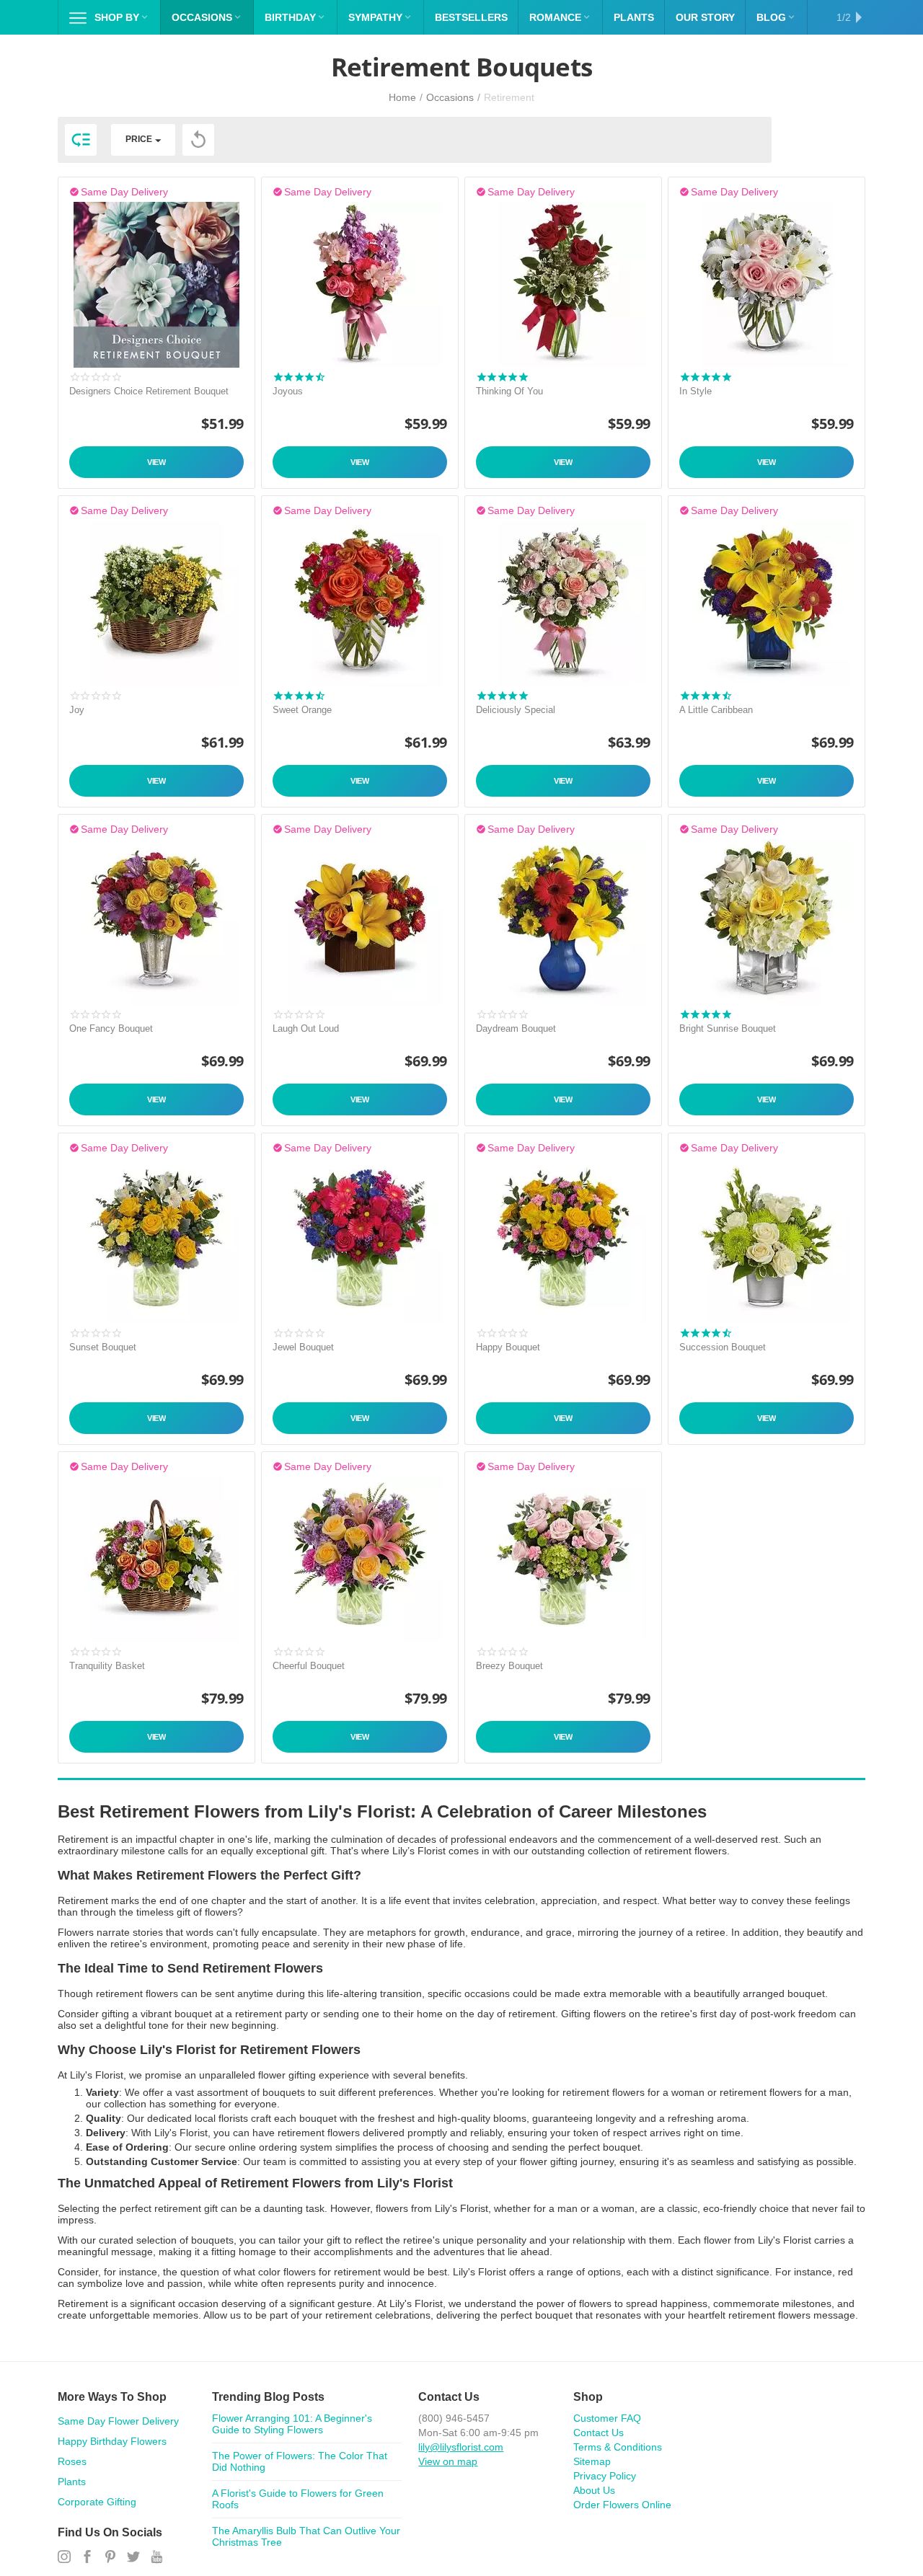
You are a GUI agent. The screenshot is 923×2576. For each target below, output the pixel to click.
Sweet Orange (302, 710)
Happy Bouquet (508, 1347)
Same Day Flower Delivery (118, 2421)
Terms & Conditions (618, 2447)
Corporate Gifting (97, 2502)
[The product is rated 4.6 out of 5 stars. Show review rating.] (299, 696)
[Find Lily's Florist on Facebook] (87, 2557)
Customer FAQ (607, 2418)
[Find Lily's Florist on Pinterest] (110, 2557)
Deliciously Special (516, 710)
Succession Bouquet (723, 1347)
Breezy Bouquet (509, 1666)
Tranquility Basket (107, 1666)
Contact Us (599, 2433)
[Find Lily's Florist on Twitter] (133, 2557)
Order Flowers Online (622, 2505)
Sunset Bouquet (103, 1347)
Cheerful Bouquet (309, 1666)
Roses (72, 2461)
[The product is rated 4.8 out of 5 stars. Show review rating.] (705, 377)
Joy (77, 710)
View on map (448, 2461)
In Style (695, 391)
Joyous (288, 391)
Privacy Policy (605, 2476)
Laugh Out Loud (306, 1028)
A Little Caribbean (716, 710)
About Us (594, 2490)
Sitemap (592, 2461)
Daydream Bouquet (516, 1028)
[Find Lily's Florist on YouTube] (156, 2557)
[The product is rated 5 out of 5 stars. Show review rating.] (502, 377)
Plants (72, 2482)
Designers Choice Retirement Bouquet (149, 391)
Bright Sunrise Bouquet (728, 1028)
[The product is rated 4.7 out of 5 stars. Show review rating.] (299, 377)
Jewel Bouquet (303, 1347)
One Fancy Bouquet (111, 1028)
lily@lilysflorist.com (461, 2447)
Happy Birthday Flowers (112, 2441)
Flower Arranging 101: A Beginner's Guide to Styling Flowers (292, 2424)
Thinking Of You (509, 391)
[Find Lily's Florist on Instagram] (64, 2557)
